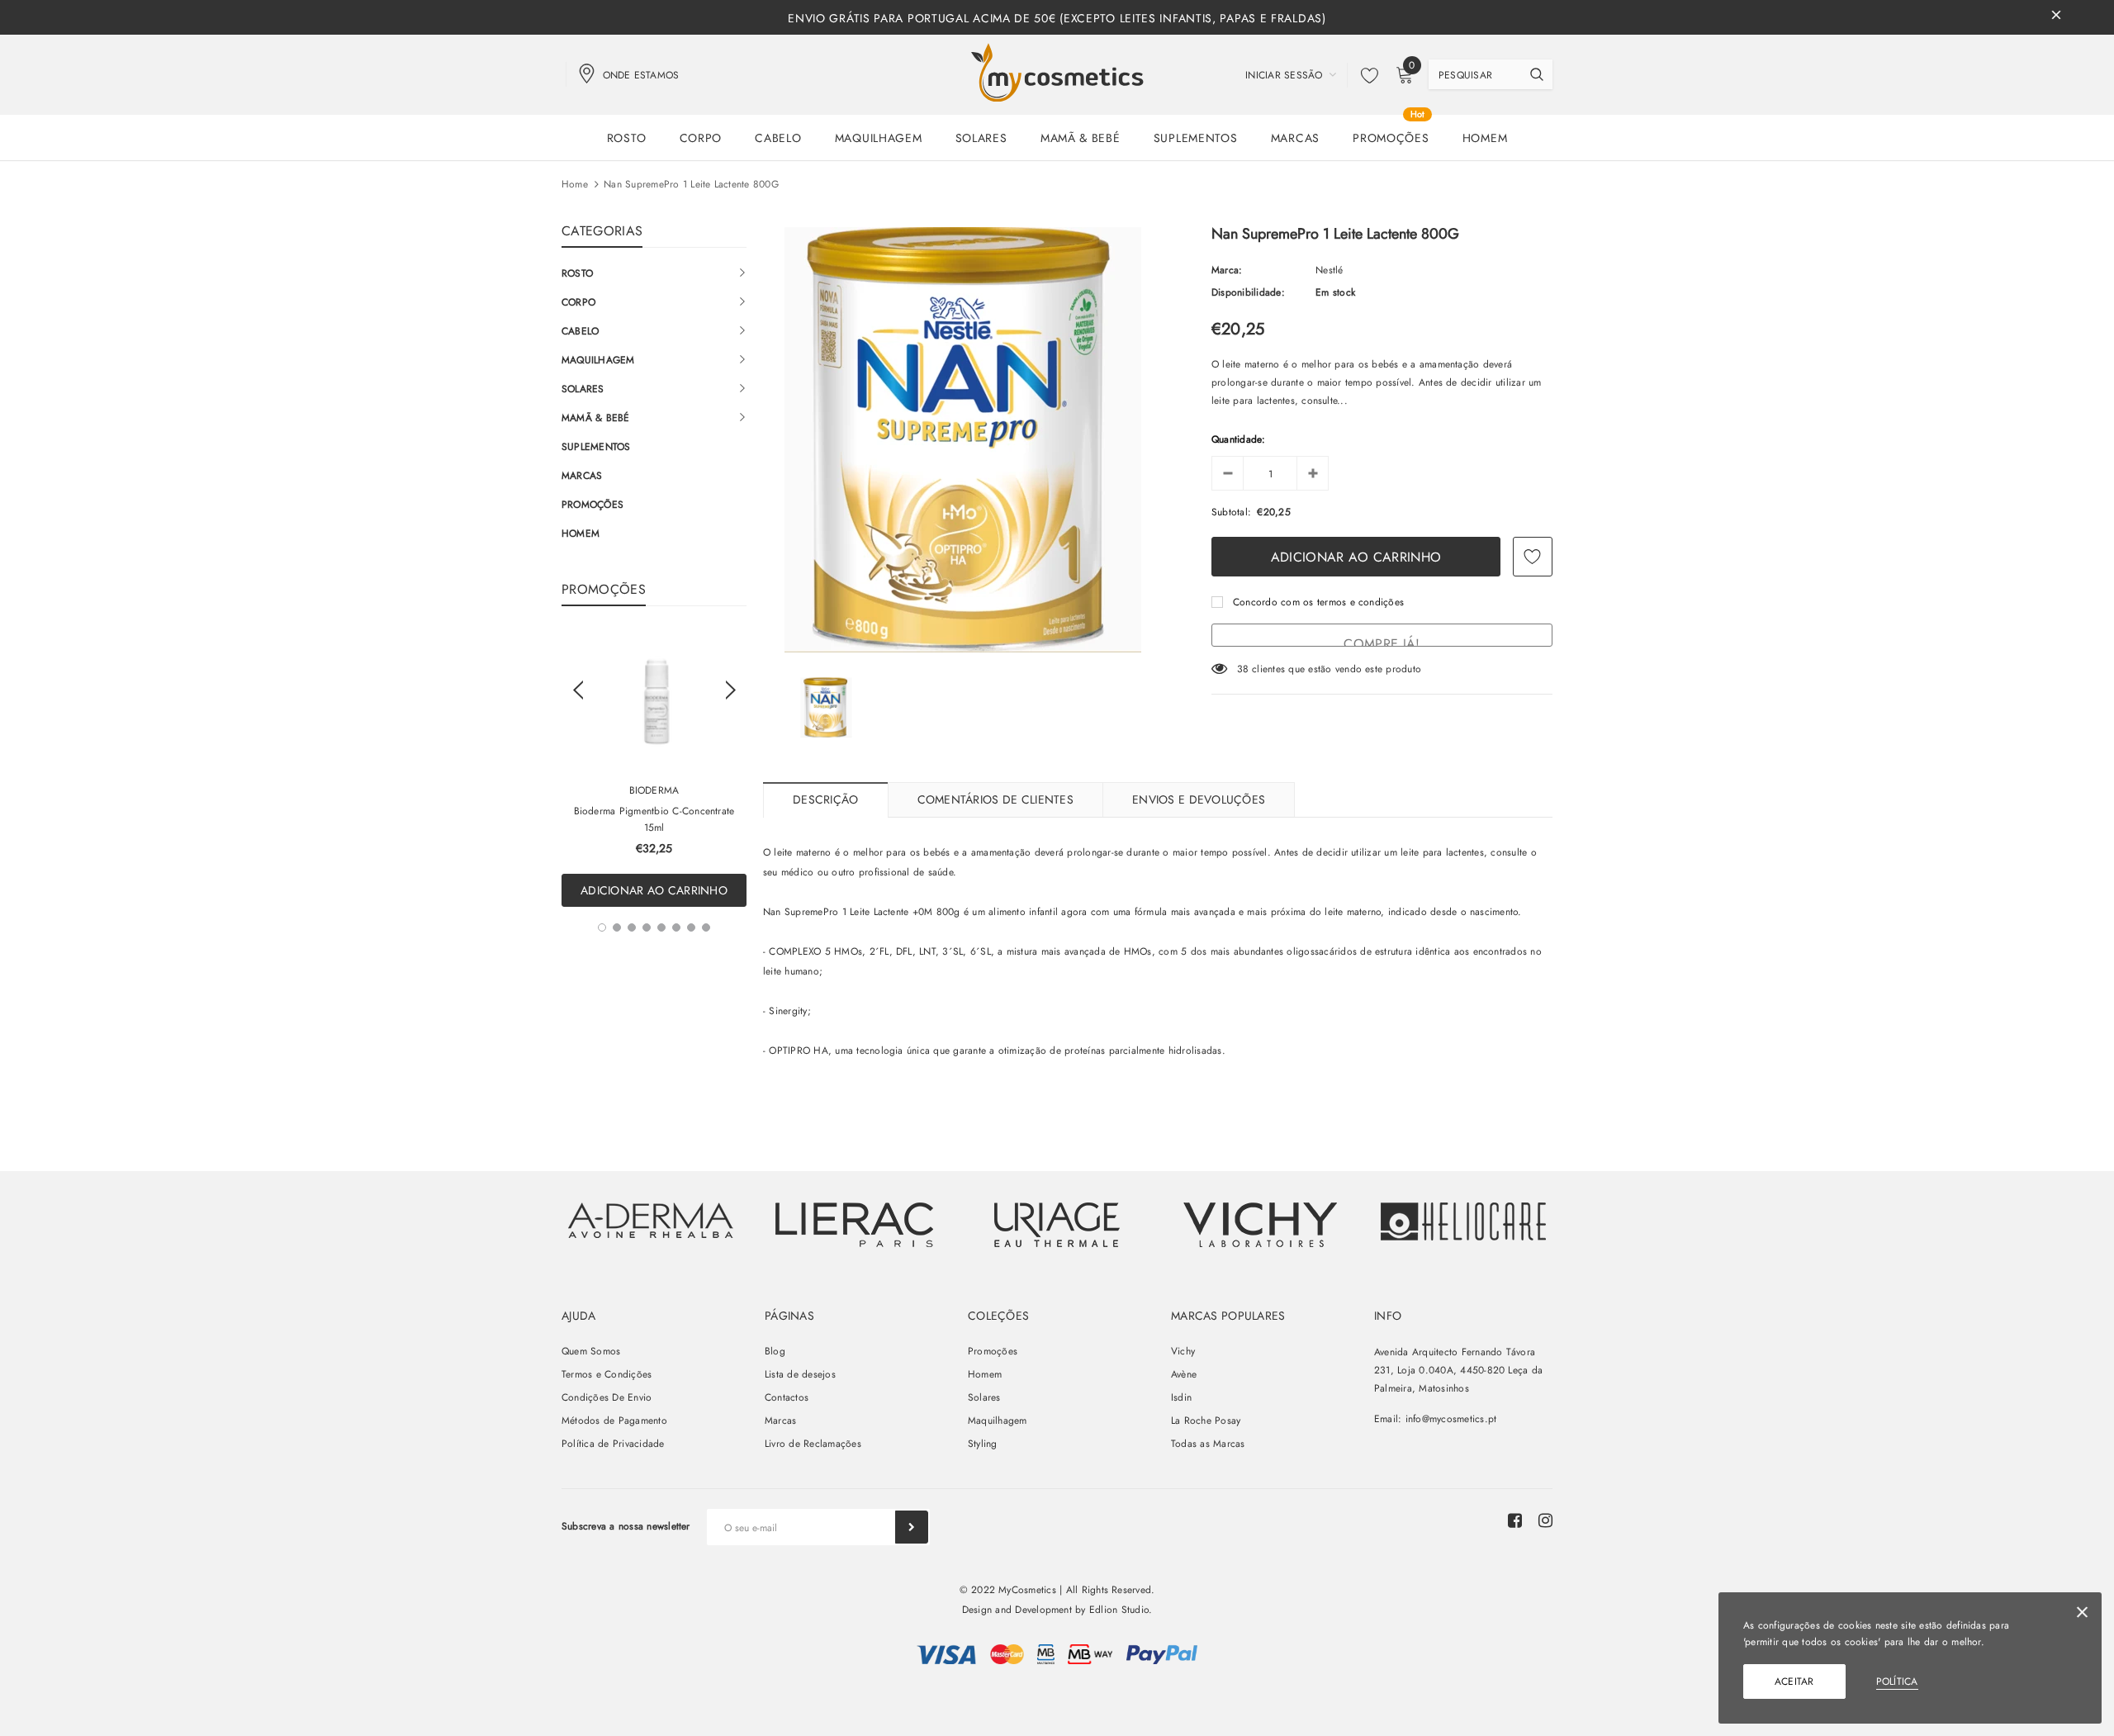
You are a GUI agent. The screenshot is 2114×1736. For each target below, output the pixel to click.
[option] (654, 769)
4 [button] (647, 927)
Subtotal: (1231, 512)
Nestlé (1329, 270)
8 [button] (706, 927)
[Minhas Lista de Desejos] (1365, 75)
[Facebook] (1515, 1520)
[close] (2056, 17)
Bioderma (654, 790)
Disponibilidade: (1248, 292)
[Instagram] (1545, 1520)
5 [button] (661, 927)
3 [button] (632, 927)
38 (1243, 669)
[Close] (2082, 1615)
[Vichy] (651, 1220)
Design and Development (1017, 1610)
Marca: (1227, 270)
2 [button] (617, 927)
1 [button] (602, 927)
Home (575, 184)
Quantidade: (1239, 439)
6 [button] (676, 927)
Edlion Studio (1119, 1610)
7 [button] (691, 927)
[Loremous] (854, 1225)
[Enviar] (912, 1527)
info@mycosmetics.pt (1451, 1419)
